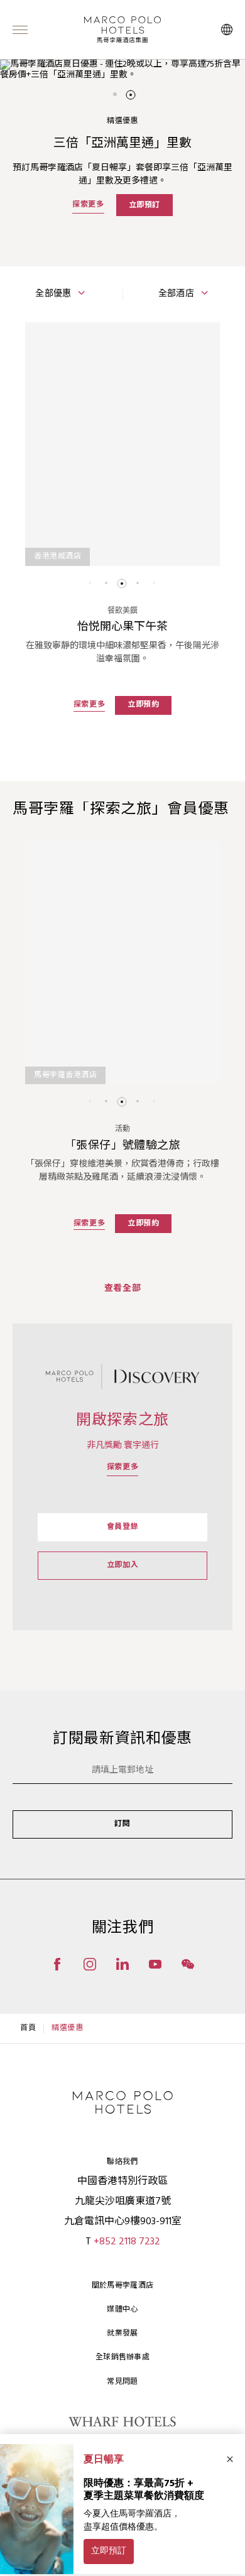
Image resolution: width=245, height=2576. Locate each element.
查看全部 (123, 1289)
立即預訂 (144, 205)
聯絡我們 (122, 2162)
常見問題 (122, 2382)
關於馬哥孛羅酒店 (122, 2286)
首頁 (28, 2028)
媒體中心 (122, 2310)
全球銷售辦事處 (122, 2357)
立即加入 (122, 1565)
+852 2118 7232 (127, 2242)
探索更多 (88, 205)
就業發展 (122, 2334)
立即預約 (143, 705)
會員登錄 (122, 1527)
